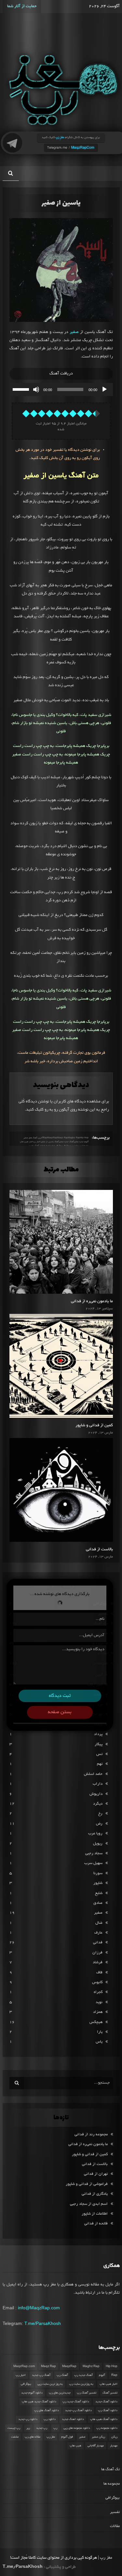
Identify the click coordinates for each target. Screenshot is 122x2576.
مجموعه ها (112, 2484)
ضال (99, 1923)
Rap (114, 2375)
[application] (61, 389)
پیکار (99, 1744)
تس (99, 1754)
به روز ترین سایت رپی (50, 2384)
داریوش (96, 1794)
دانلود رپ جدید (28, 2419)
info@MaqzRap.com (39, 2308)
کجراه (98, 1992)
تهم (100, 1764)
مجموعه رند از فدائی (91, 2134)
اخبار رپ (21, 2375)
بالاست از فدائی (99, 1550)
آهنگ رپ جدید (41, 2375)
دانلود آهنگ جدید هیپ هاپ (39, 2402)
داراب (98, 1784)
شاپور (98, 1883)
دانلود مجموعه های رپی (77, 2428)
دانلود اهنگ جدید (73, 2419)
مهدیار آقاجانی (96, 2446)
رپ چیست (14, 2428)
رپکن (114, 2437)
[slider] (22, 389)
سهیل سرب (93, 1863)
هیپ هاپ (75, 2446)
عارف (98, 1933)
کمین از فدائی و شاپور (94, 1426)
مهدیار (114, 2446)
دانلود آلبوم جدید (32, 2393)
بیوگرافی (26, 2384)
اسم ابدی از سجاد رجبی (89, 2204)
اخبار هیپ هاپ (27, 1142)
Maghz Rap (91, 2366)
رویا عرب (95, 1833)
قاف (99, 1973)
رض (99, 1824)
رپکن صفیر (98, 2437)
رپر (28, 2428)
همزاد (98, 2012)
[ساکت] (36, 389)
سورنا (98, 1873)
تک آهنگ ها (110, 2469)
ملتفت (15, 2437)
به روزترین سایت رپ (81, 2384)
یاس (99, 2042)
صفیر (74, 332)
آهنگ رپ (62, 2375)
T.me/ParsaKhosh (43, 2323)
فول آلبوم (67, 2437)
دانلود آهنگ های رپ (47, 2410)
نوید (99, 2002)
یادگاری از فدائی (95, 2194)
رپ (55, 2428)
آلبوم (102, 2375)
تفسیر (115, 2512)
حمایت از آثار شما (22, 7)
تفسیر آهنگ (110, 2393)
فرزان (97, 1953)
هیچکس (96, 2022)
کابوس (97, 1982)
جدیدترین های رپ (60, 2393)
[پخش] (104, 389)
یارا (100, 2032)
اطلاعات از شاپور (95, 2214)
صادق (98, 1903)
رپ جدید (42, 2428)
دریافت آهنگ (61, 374)
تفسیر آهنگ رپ (87, 2393)
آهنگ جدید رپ (83, 2375)
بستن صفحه (60, 1712)
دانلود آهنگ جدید (106, 2402)
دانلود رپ (50, 2419)
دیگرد (98, 1804)
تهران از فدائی (96, 2174)
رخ (100, 1814)
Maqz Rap (48, 2366)
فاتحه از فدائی (96, 2224)
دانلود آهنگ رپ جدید (78, 2410)
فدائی (98, 1943)
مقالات (115, 2526)
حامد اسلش (93, 1774)
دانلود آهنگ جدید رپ (76, 2402)
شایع (99, 1893)
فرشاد (98, 1962)
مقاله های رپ (33, 2437)
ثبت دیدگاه (60, 1696)
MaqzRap (69, 2366)
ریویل (98, 1844)
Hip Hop (112, 2366)
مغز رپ (51, 2437)
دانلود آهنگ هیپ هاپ (104, 2419)
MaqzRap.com (24, 2366)
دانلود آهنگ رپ (108, 2410)
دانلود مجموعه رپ (107, 2428)
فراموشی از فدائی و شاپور (87, 2184)
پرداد (98, 1734)
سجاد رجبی (94, 1853)
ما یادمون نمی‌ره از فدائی (92, 1302)
